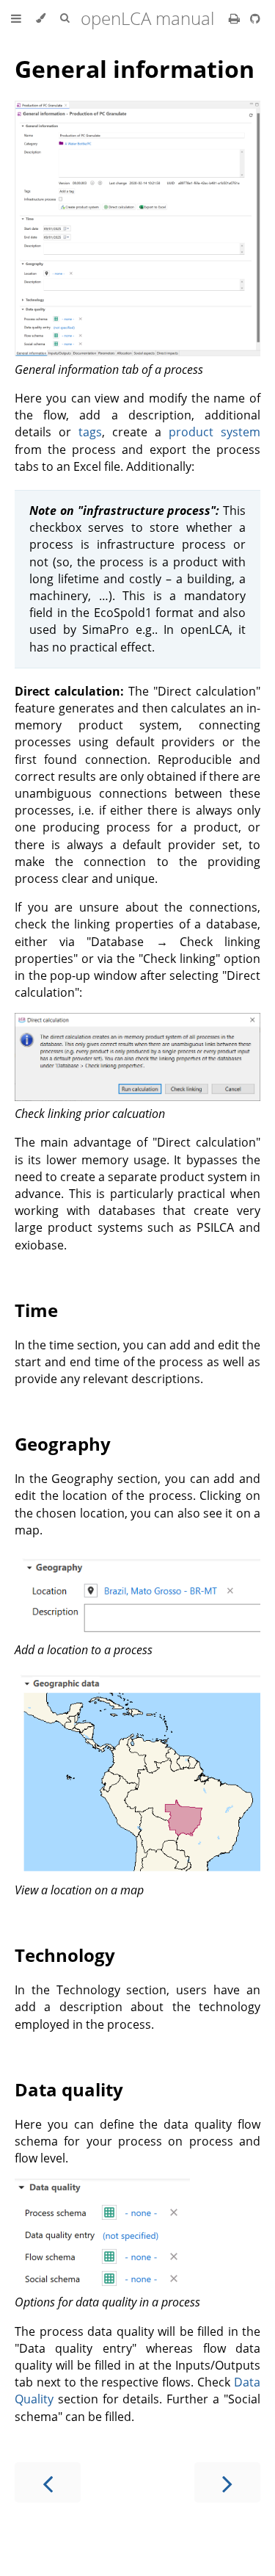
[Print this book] (236, 18)
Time (36, 1310)
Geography (63, 1444)
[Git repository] (255, 18)
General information (135, 69)
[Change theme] (41, 18)
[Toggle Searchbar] (65, 18)
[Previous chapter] (48, 2482)
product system (214, 432)
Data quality (69, 2089)
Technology (65, 1955)
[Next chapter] (227, 2482)
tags (90, 432)
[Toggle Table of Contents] (16, 18)
